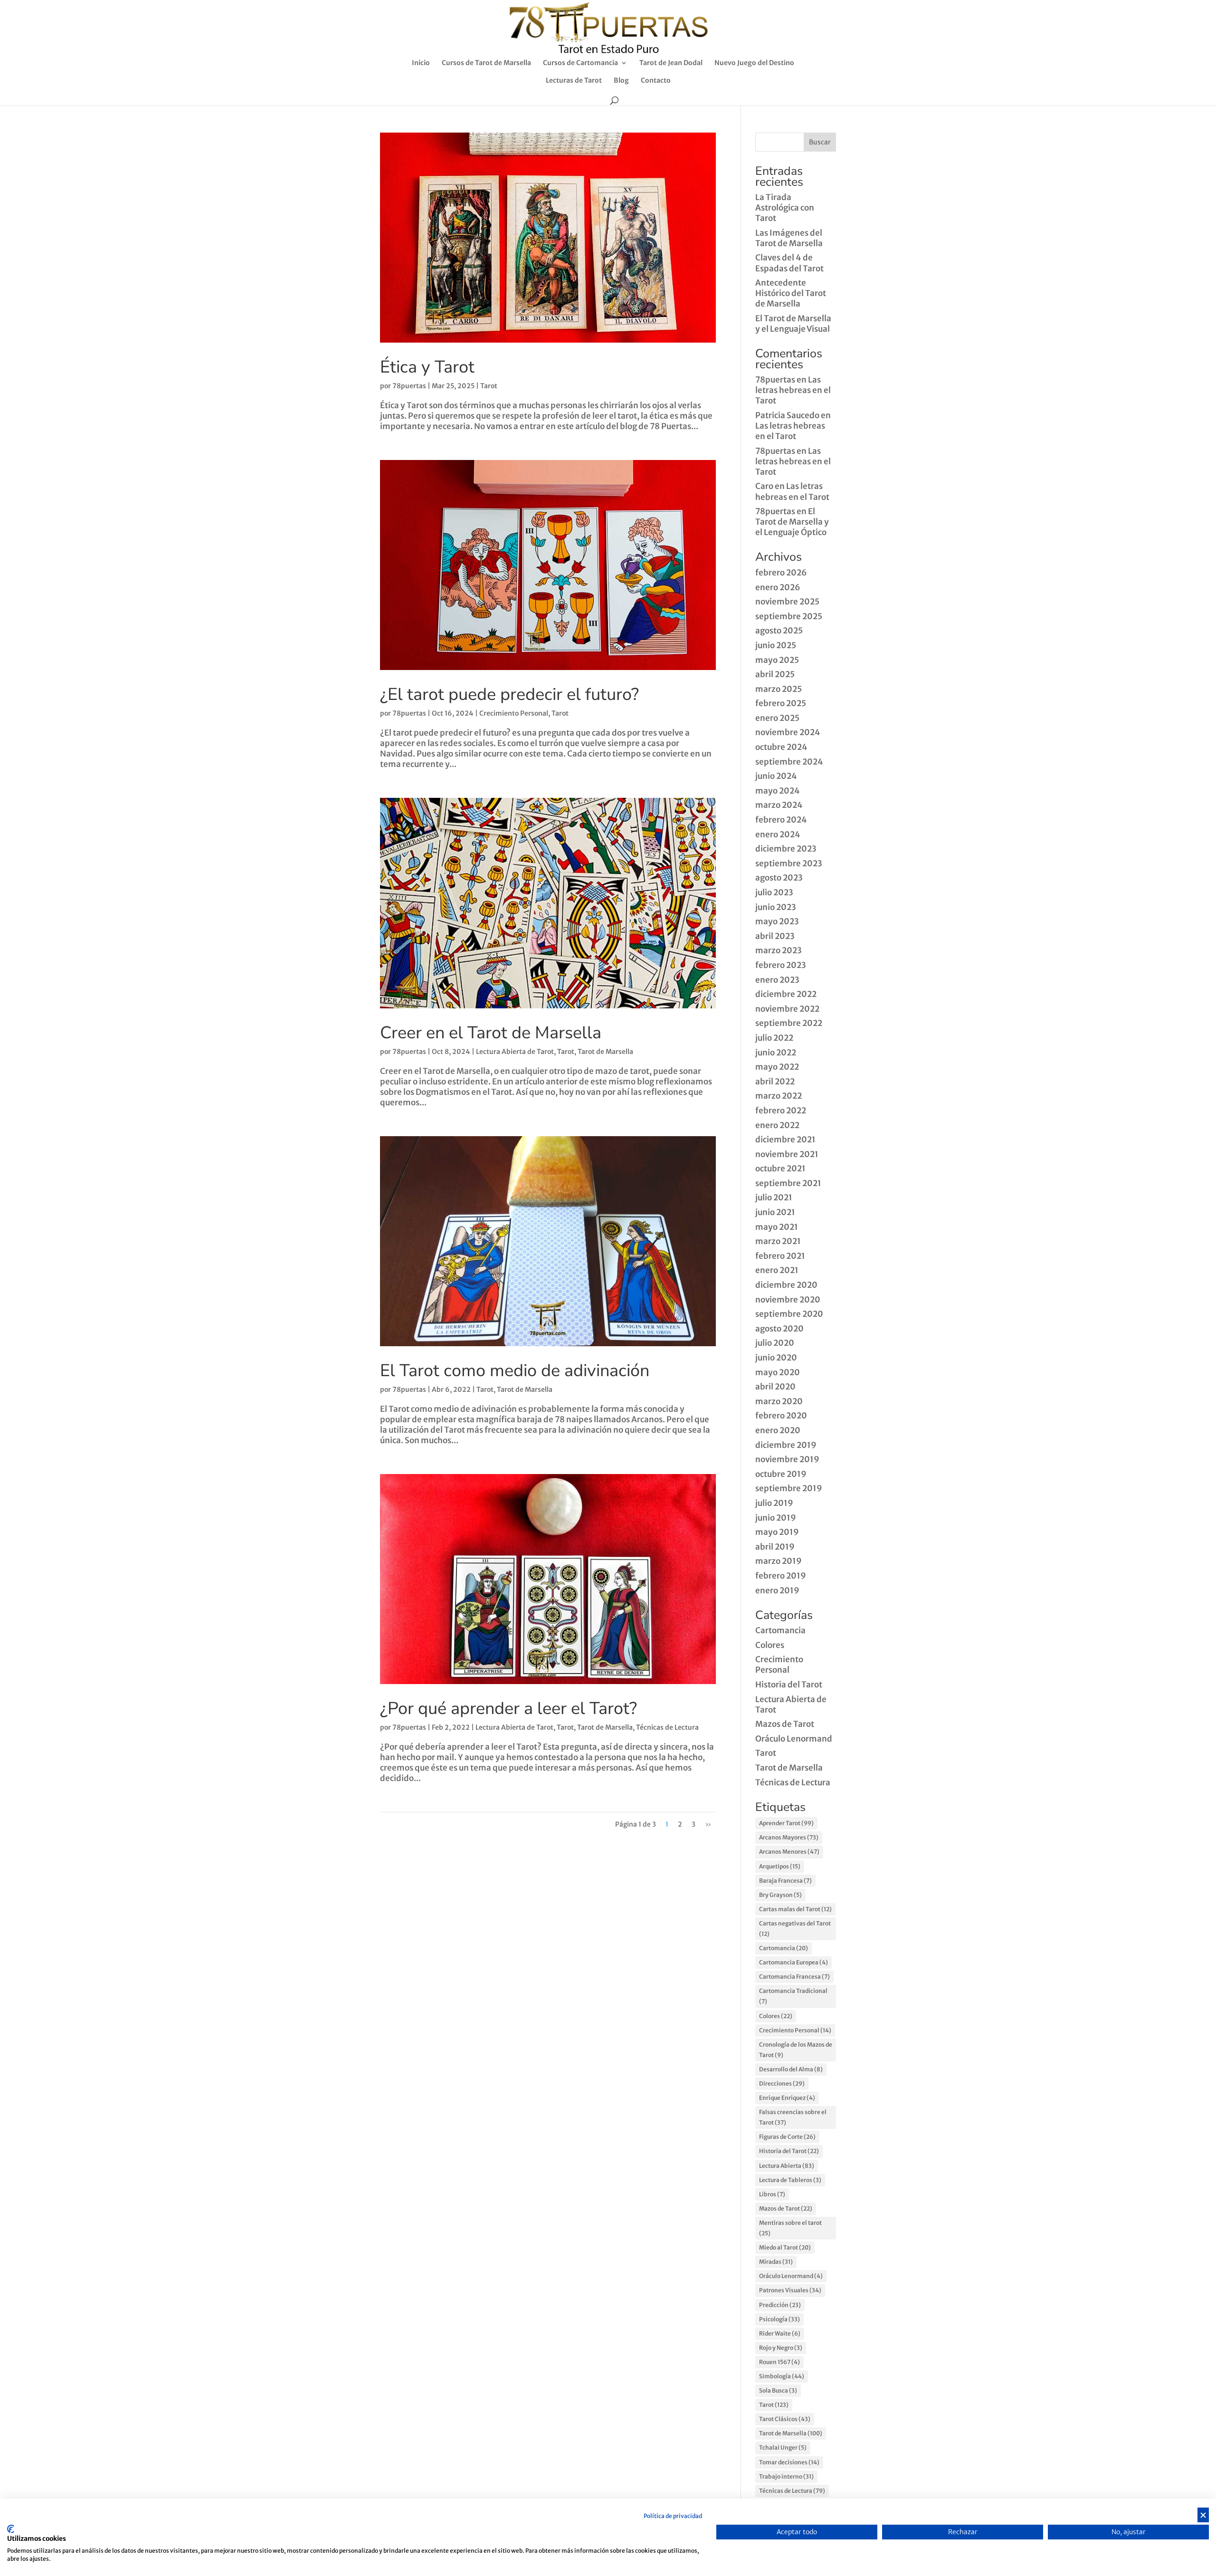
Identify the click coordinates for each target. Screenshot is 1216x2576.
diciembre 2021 (785, 1140)
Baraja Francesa (785, 1881)
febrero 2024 (781, 820)
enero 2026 (778, 587)
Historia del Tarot (789, 1685)
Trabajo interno (786, 2476)
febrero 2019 (781, 1576)
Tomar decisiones (789, 2462)
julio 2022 (774, 1038)
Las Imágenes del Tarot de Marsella (789, 238)
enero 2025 (777, 718)
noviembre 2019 (787, 1459)
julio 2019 (774, 1503)
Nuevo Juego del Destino (754, 63)
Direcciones (782, 2083)
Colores (770, 1645)
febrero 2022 (781, 1111)
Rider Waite (780, 2333)
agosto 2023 (779, 878)
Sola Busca (778, 2390)
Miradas (776, 2262)
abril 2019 (775, 1547)
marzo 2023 (779, 950)
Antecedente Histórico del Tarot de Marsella (791, 293)
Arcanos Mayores (789, 1837)
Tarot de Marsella (605, 1052)
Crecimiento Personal (514, 713)
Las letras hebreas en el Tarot (793, 390)
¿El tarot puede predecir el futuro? (509, 694)
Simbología (782, 2376)
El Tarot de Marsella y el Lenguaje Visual (793, 324)
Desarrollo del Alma (791, 2069)
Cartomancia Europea (793, 1962)
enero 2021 (777, 1270)
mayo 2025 (777, 660)
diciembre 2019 (786, 1445)
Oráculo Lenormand (794, 1739)
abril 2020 (775, 1387)
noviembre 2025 (787, 602)
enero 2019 (777, 1590)
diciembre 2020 (786, 1285)
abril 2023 (775, 936)
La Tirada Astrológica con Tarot (785, 208)
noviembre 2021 (787, 1154)
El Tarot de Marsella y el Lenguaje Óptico (792, 522)
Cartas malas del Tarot (795, 1909)
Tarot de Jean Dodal (671, 63)
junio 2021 (775, 1212)
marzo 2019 (779, 1561)
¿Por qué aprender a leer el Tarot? (508, 1709)
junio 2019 (776, 1518)
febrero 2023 (781, 965)
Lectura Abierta (787, 2166)
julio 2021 (774, 1197)
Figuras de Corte (787, 2137)
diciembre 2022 (786, 994)
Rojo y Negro (781, 2348)
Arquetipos (780, 1866)
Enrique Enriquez (787, 2098)
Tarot (489, 386)
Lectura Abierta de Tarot (515, 1052)
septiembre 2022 (789, 1023)
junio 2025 (776, 645)
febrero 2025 (781, 703)
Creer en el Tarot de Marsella (491, 1033)
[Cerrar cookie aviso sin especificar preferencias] (1203, 2515)
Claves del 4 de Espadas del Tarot (789, 263)
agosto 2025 (779, 631)
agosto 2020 (779, 1329)
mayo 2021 (777, 1227)
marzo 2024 (779, 805)
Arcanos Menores (789, 1852)
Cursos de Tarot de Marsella (486, 63)
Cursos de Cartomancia (580, 63)
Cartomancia (780, 1630)
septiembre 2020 (789, 1314)
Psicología (779, 2319)
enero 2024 (778, 834)
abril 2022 (775, 1082)
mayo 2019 (777, 1532)
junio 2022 (776, 1053)
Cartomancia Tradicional (793, 1996)
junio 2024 (776, 776)
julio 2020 (775, 1343)
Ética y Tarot (427, 367)
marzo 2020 (779, 1401)
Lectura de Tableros (790, 2180)
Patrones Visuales (790, 2290)
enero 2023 (777, 980)
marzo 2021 (778, 1241)
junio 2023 (776, 907)
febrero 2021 (780, 1256)
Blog (621, 81)
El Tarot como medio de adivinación (515, 1371)
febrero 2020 (781, 1416)
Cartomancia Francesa (794, 1977)
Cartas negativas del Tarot (795, 1929)
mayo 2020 (778, 1372)
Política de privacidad (673, 2516)
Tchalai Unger (783, 2447)
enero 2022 (777, 1125)
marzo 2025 (779, 689)
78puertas (409, 386)
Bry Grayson (780, 1895)
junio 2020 (776, 1358)
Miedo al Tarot (785, 2247)
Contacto (656, 81)
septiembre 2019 (789, 1488)
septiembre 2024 (789, 762)
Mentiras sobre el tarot (790, 2228)
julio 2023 (774, 892)
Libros (772, 2194)
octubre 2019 (781, 1474)
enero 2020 (778, 1430)
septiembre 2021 (788, 1183)
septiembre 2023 (789, 863)
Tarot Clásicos (785, 2419)
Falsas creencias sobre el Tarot (793, 2117)
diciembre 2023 (786, 849)
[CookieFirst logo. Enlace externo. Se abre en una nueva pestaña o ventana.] (11, 2529)
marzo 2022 (779, 1096)
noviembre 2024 (788, 732)
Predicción (780, 2305)
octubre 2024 (781, 747)
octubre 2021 (780, 1168)
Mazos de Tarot (785, 1724)
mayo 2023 (777, 921)
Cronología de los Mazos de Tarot (796, 2050)
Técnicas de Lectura (667, 1727)
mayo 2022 (777, 1067)
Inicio (421, 63)
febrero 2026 (781, 573)
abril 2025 (775, 674)
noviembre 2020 (788, 1300)
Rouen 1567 (779, 2362)
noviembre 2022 (787, 1009)
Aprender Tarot (786, 1823)
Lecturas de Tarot (574, 81)
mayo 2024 (778, 791)
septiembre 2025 (789, 616)
